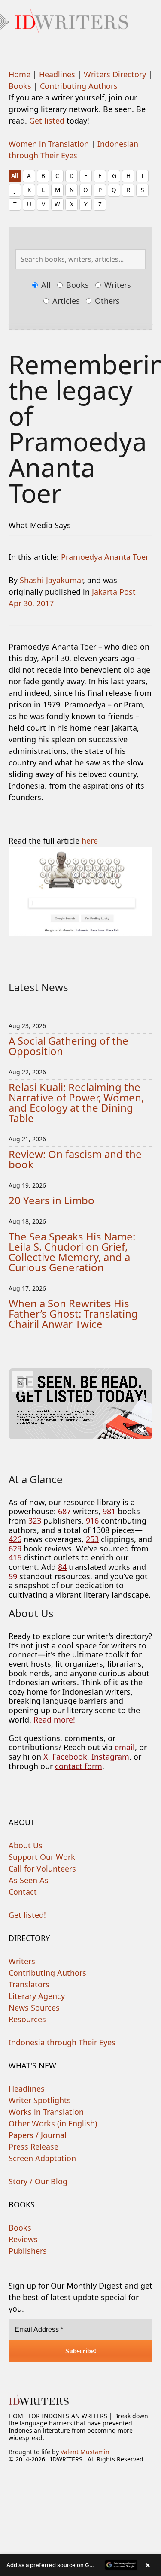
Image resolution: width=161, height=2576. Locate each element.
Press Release (33, 2147)
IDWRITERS (80, 19)
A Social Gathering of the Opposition (68, 1046)
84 (62, 1567)
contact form (79, 1766)
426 (15, 1539)
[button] (80, 2565)
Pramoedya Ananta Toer (105, 557)
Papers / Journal (38, 2135)
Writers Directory (115, 74)
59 (13, 1576)
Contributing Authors (79, 86)
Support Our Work (42, 1857)
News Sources (34, 2008)
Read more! (54, 1720)
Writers (117, 285)
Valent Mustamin (85, 2452)
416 (15, 1557)
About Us (26, 1845)
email (125, 1747)
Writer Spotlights (40, 2100)
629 (15, 1548)
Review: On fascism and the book (75, 1159)
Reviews (23, 2239)
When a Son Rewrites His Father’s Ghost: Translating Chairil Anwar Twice (73, 1314)
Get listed (47, 121)
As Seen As (29, 1880)
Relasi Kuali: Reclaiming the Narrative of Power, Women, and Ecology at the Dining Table (76, 1102)
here (90, 841)
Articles (65, 301)
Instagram (110, 1757)
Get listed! (27, 1915)
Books (20, 86)
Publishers (28, 2251)
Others (106, 301)
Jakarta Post (114, 592)
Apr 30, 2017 (31, 603)
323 (35, 1521)
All (15, 176)
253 (92, 1539)
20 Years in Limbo (52, 1200)
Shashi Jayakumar (51, 580)
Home (20, 74)
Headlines (57, 74)
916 (92, 1521)
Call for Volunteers (42, 1869)
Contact (23, 1892)
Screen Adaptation (42, 2158)
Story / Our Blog (38, 2181)
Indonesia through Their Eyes (62, 2042)
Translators (29, 1984)
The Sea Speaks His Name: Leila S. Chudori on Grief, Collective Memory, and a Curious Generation (72, 1252)
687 (64, 1511)
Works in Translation (46, 2112)
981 (109, 1511)
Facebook (70, 1757)
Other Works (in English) (53, 2123)
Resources (27, 2019)
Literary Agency (37, 1996)
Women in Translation (49, 144)
